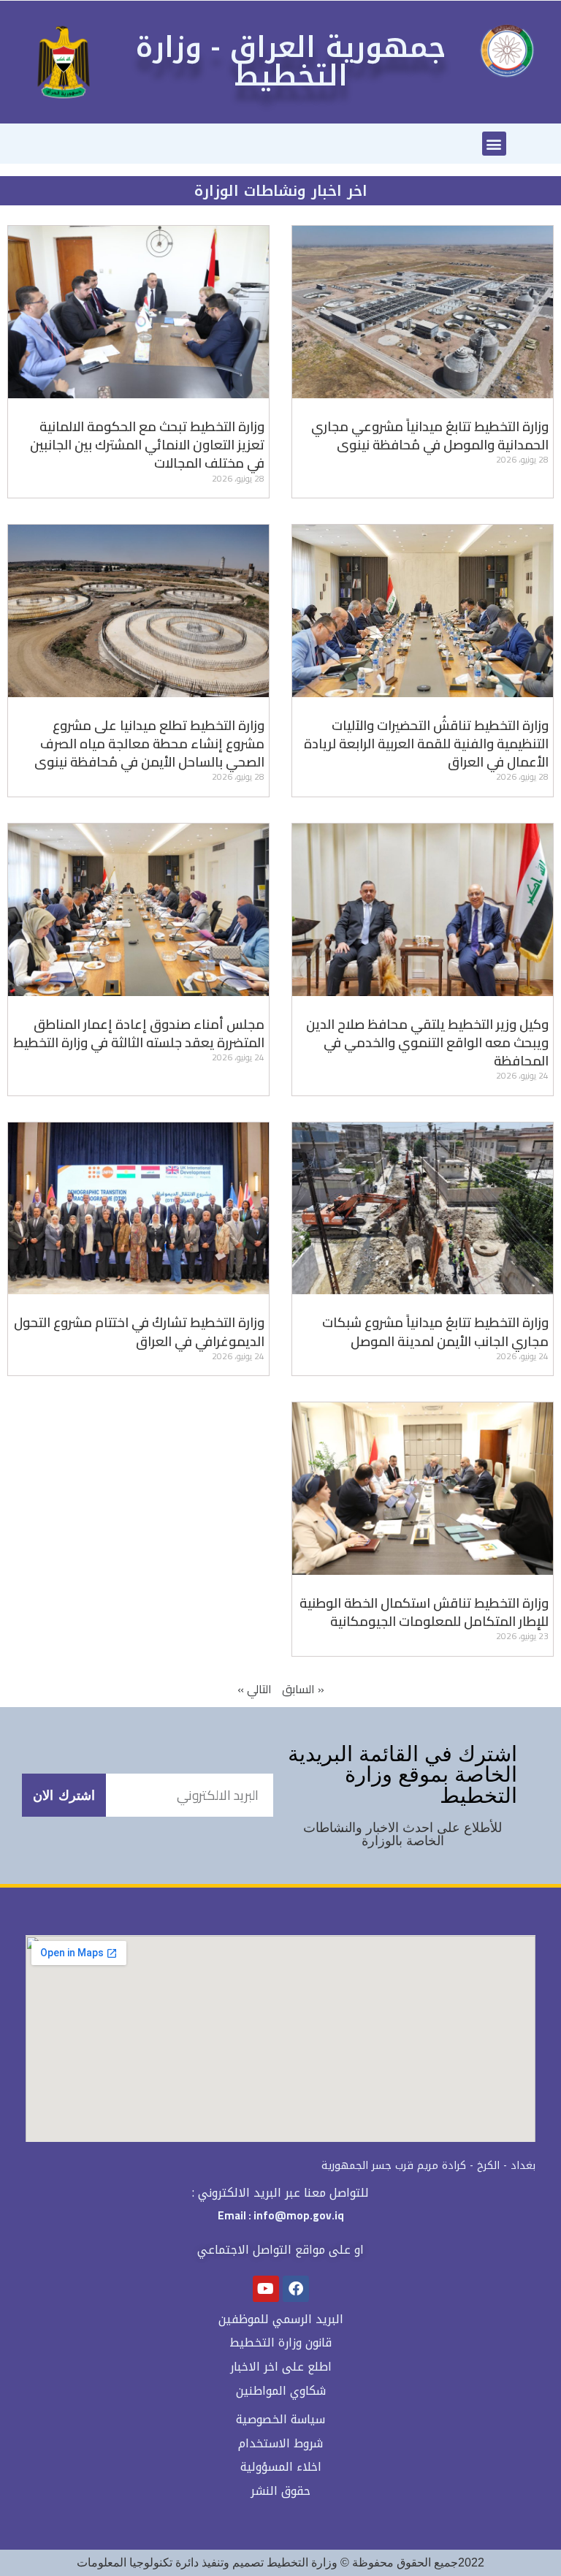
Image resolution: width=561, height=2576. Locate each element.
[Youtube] (266, 2289)
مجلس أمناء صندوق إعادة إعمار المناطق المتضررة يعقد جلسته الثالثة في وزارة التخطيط (139, 1033)
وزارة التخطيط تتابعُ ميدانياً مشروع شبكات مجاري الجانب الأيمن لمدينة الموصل (435, 1331)
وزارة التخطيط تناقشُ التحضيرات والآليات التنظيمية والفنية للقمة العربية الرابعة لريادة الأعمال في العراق (426, 744)
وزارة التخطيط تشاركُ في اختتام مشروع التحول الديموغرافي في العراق (139, 1331)
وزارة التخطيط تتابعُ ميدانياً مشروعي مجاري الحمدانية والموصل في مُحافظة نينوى (430, 436)
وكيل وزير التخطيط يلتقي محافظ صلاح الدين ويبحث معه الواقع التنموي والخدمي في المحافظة (427, 1042)
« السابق (303, 1689)
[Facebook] (296, 2289)
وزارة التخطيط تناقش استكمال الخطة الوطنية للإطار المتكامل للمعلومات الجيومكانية (424, 1612)
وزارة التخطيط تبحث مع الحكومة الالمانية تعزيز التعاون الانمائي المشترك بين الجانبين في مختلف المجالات (147, 445)
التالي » (255, 1689)
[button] (494, 144)
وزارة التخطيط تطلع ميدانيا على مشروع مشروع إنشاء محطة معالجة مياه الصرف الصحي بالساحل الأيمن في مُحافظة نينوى (149, 744)
